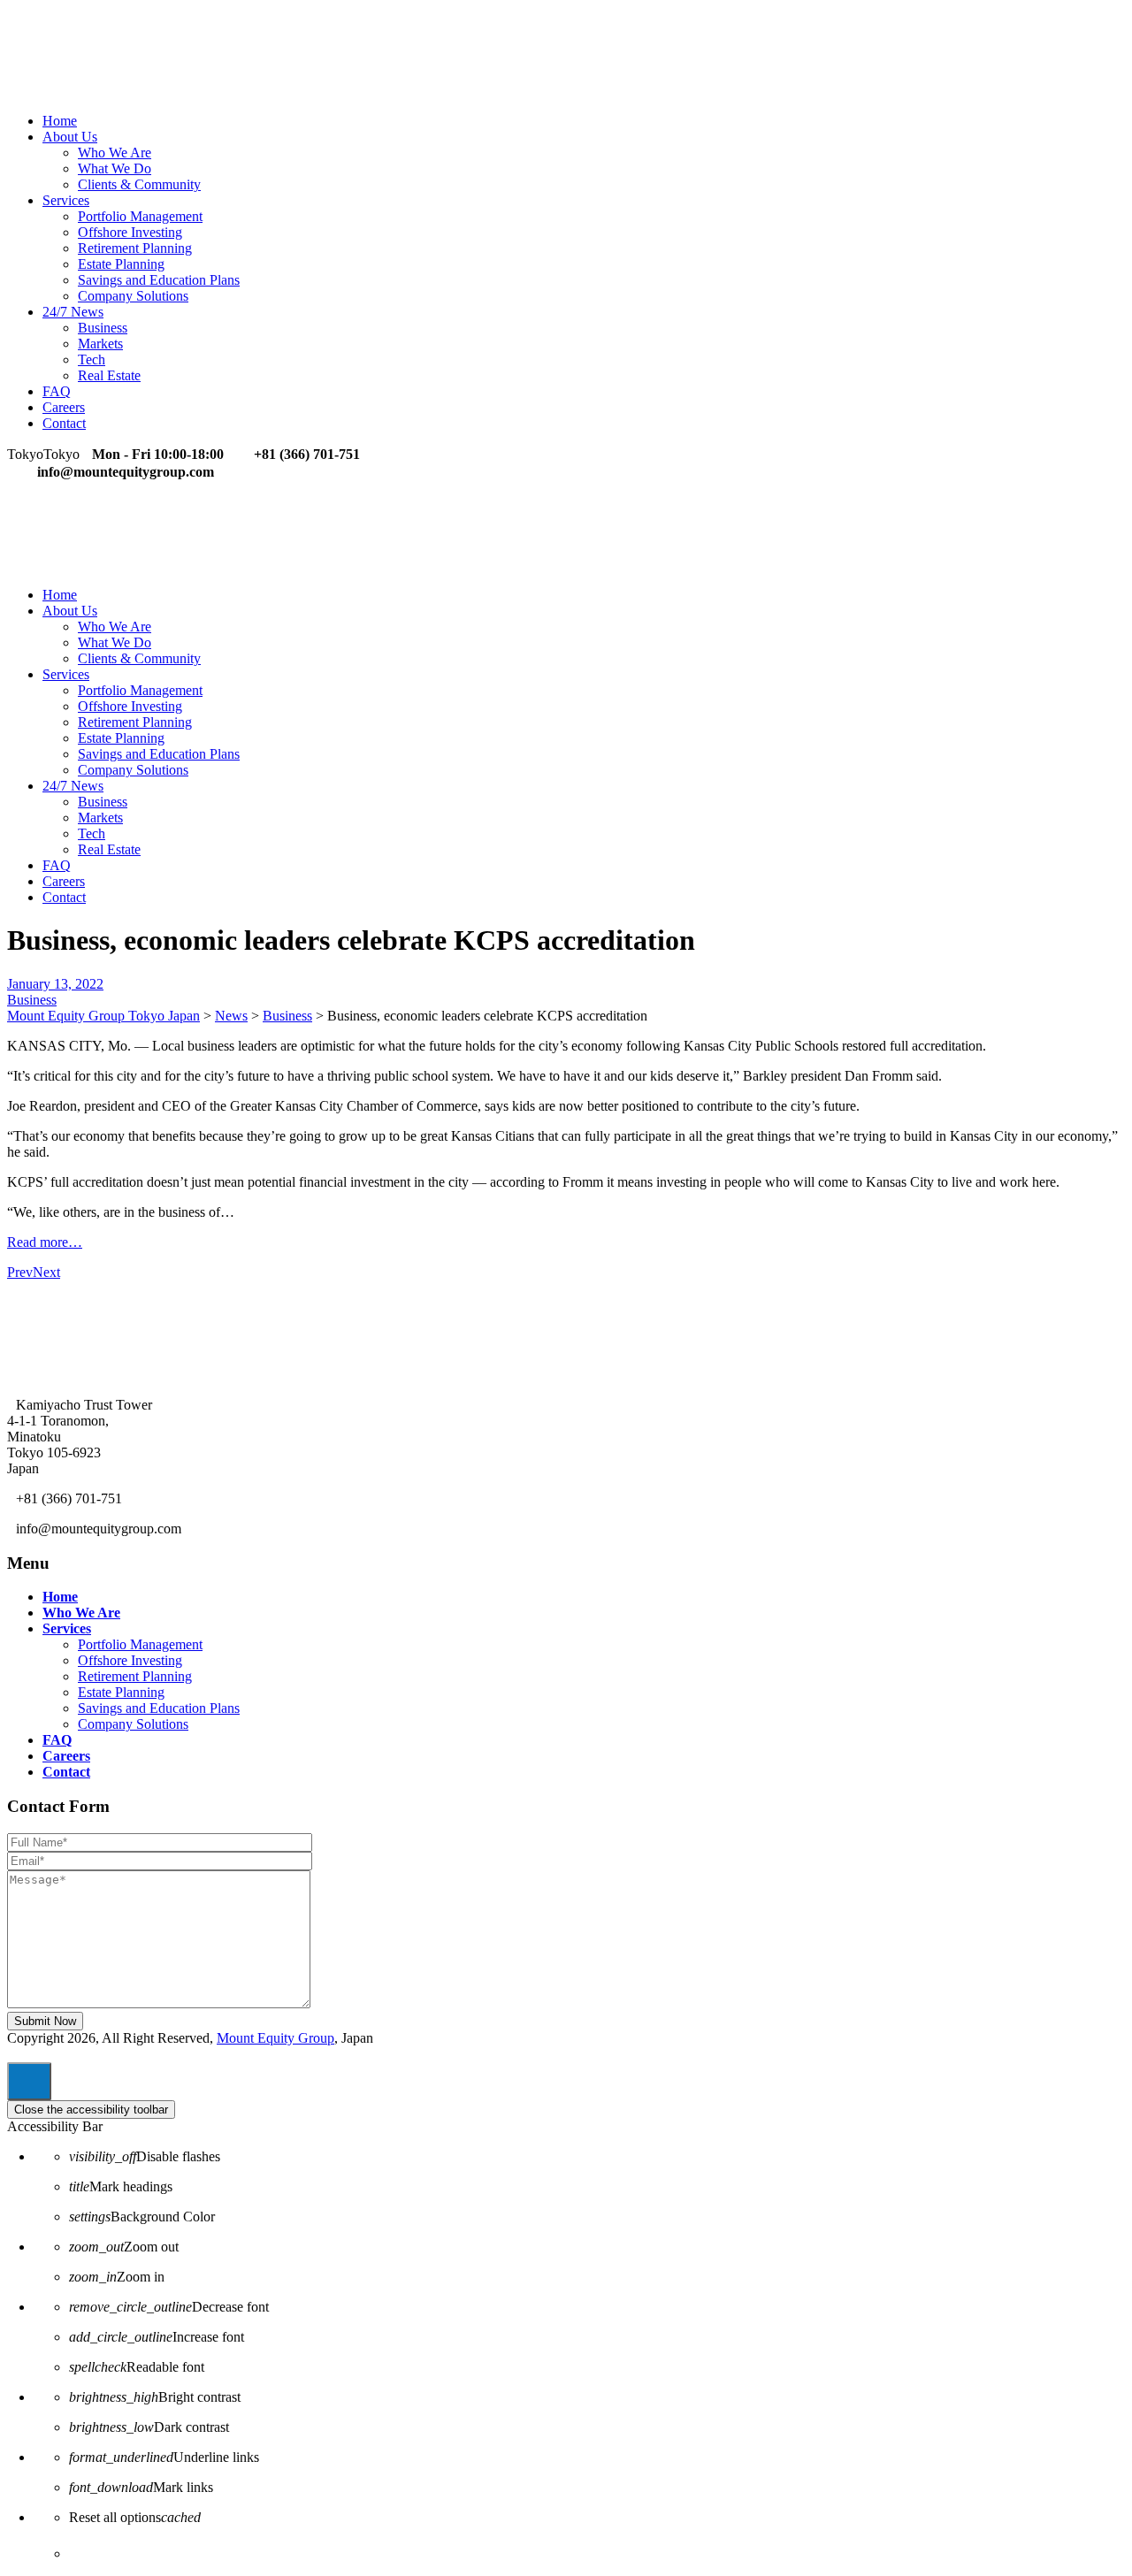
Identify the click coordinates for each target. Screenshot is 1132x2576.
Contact (64, 423)
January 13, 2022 (55, 984)
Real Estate (109, 375)
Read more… (45, 1242)
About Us (70, 137)
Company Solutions (133, 296)
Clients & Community (139, 184)
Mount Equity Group (275, 2038)
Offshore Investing (130, 232)
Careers (64, 407)
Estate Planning (121, 264)
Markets (100, 344)
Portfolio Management (140, 216)
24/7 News (73, 312)
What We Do (115, 168)
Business (103, 328)
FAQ (57, 391)
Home (60, 121)
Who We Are (115, 153)
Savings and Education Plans (159, 280)
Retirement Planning (135, 248)
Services (66, 200)
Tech (92, 359)
